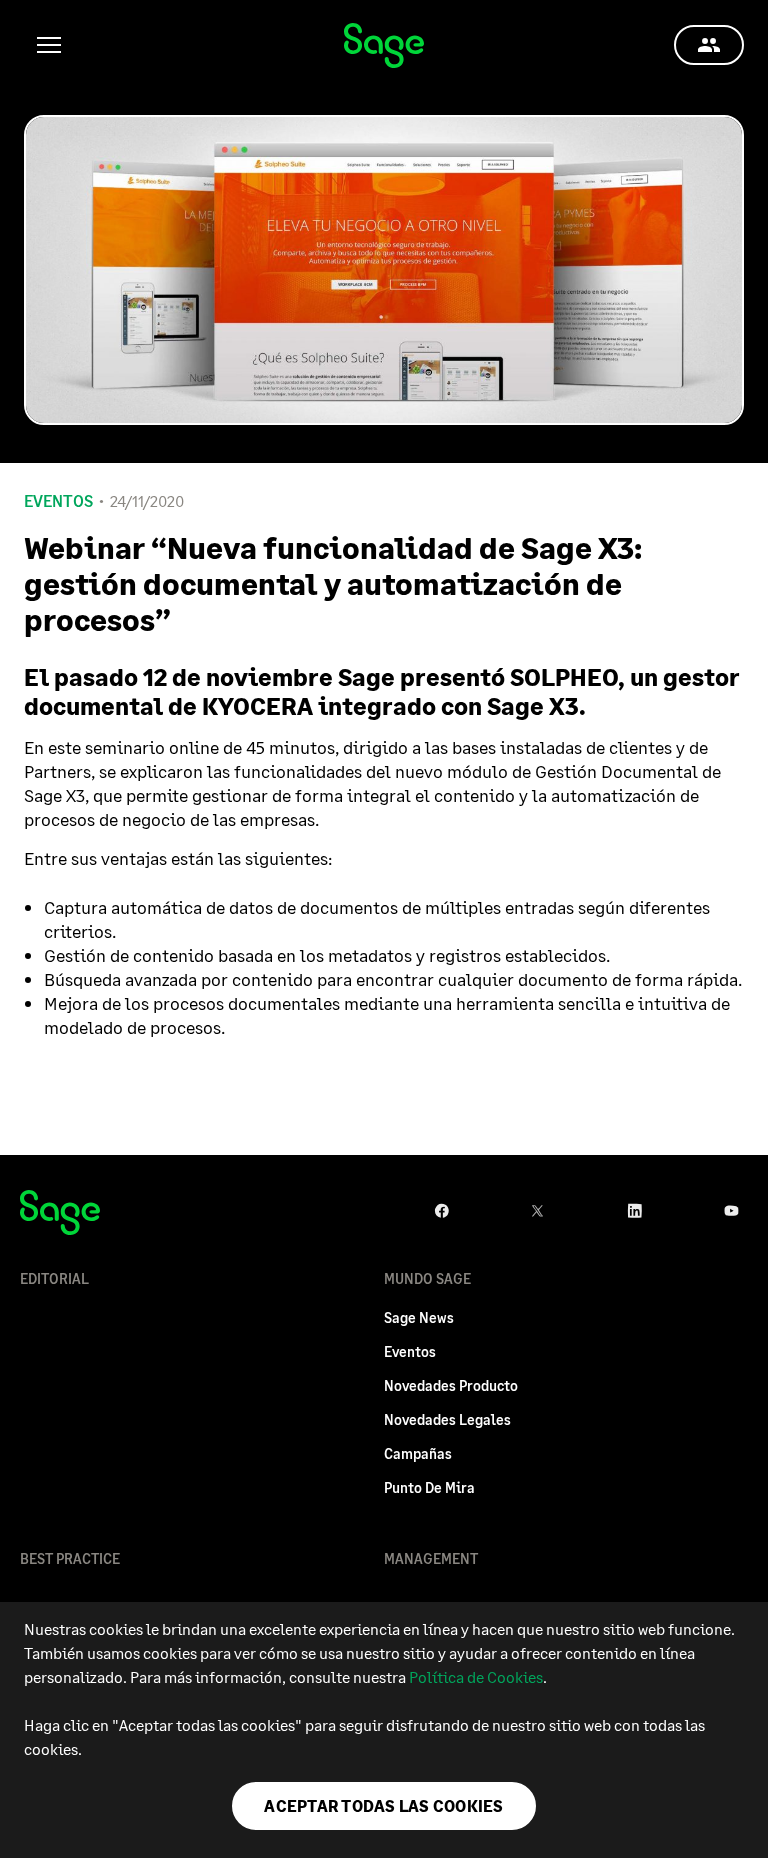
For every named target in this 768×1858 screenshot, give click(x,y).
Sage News (419, 1317)
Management (431, 1558)
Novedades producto (451, 1385)
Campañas (418, 1453)
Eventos (58, 501)
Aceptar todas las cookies (383, 1805)
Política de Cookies (476, 1676)
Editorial (54, 1278)
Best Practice (70, 1558)
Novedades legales (447, 1419)
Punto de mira (429, 1487)
